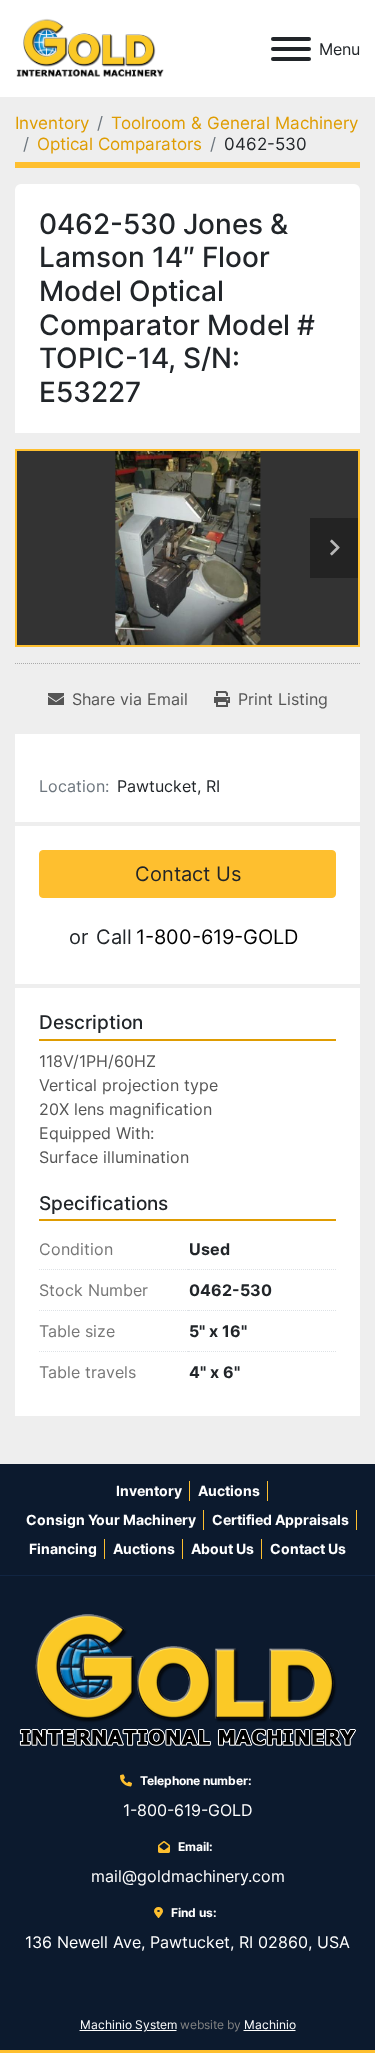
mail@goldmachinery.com (188, 1876)
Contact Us (188, 874)
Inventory (149, 1490)
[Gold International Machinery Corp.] (188, 1680)
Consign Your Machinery (111, 1519)
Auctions (229, 1490)
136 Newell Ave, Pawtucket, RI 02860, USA (187, 1942)
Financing (63, 1548)
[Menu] (291, 49)
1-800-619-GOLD (217, 937)
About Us (222, 1548)
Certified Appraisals (280, 1519)
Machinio (270, 2024)
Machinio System (128, 2024)
